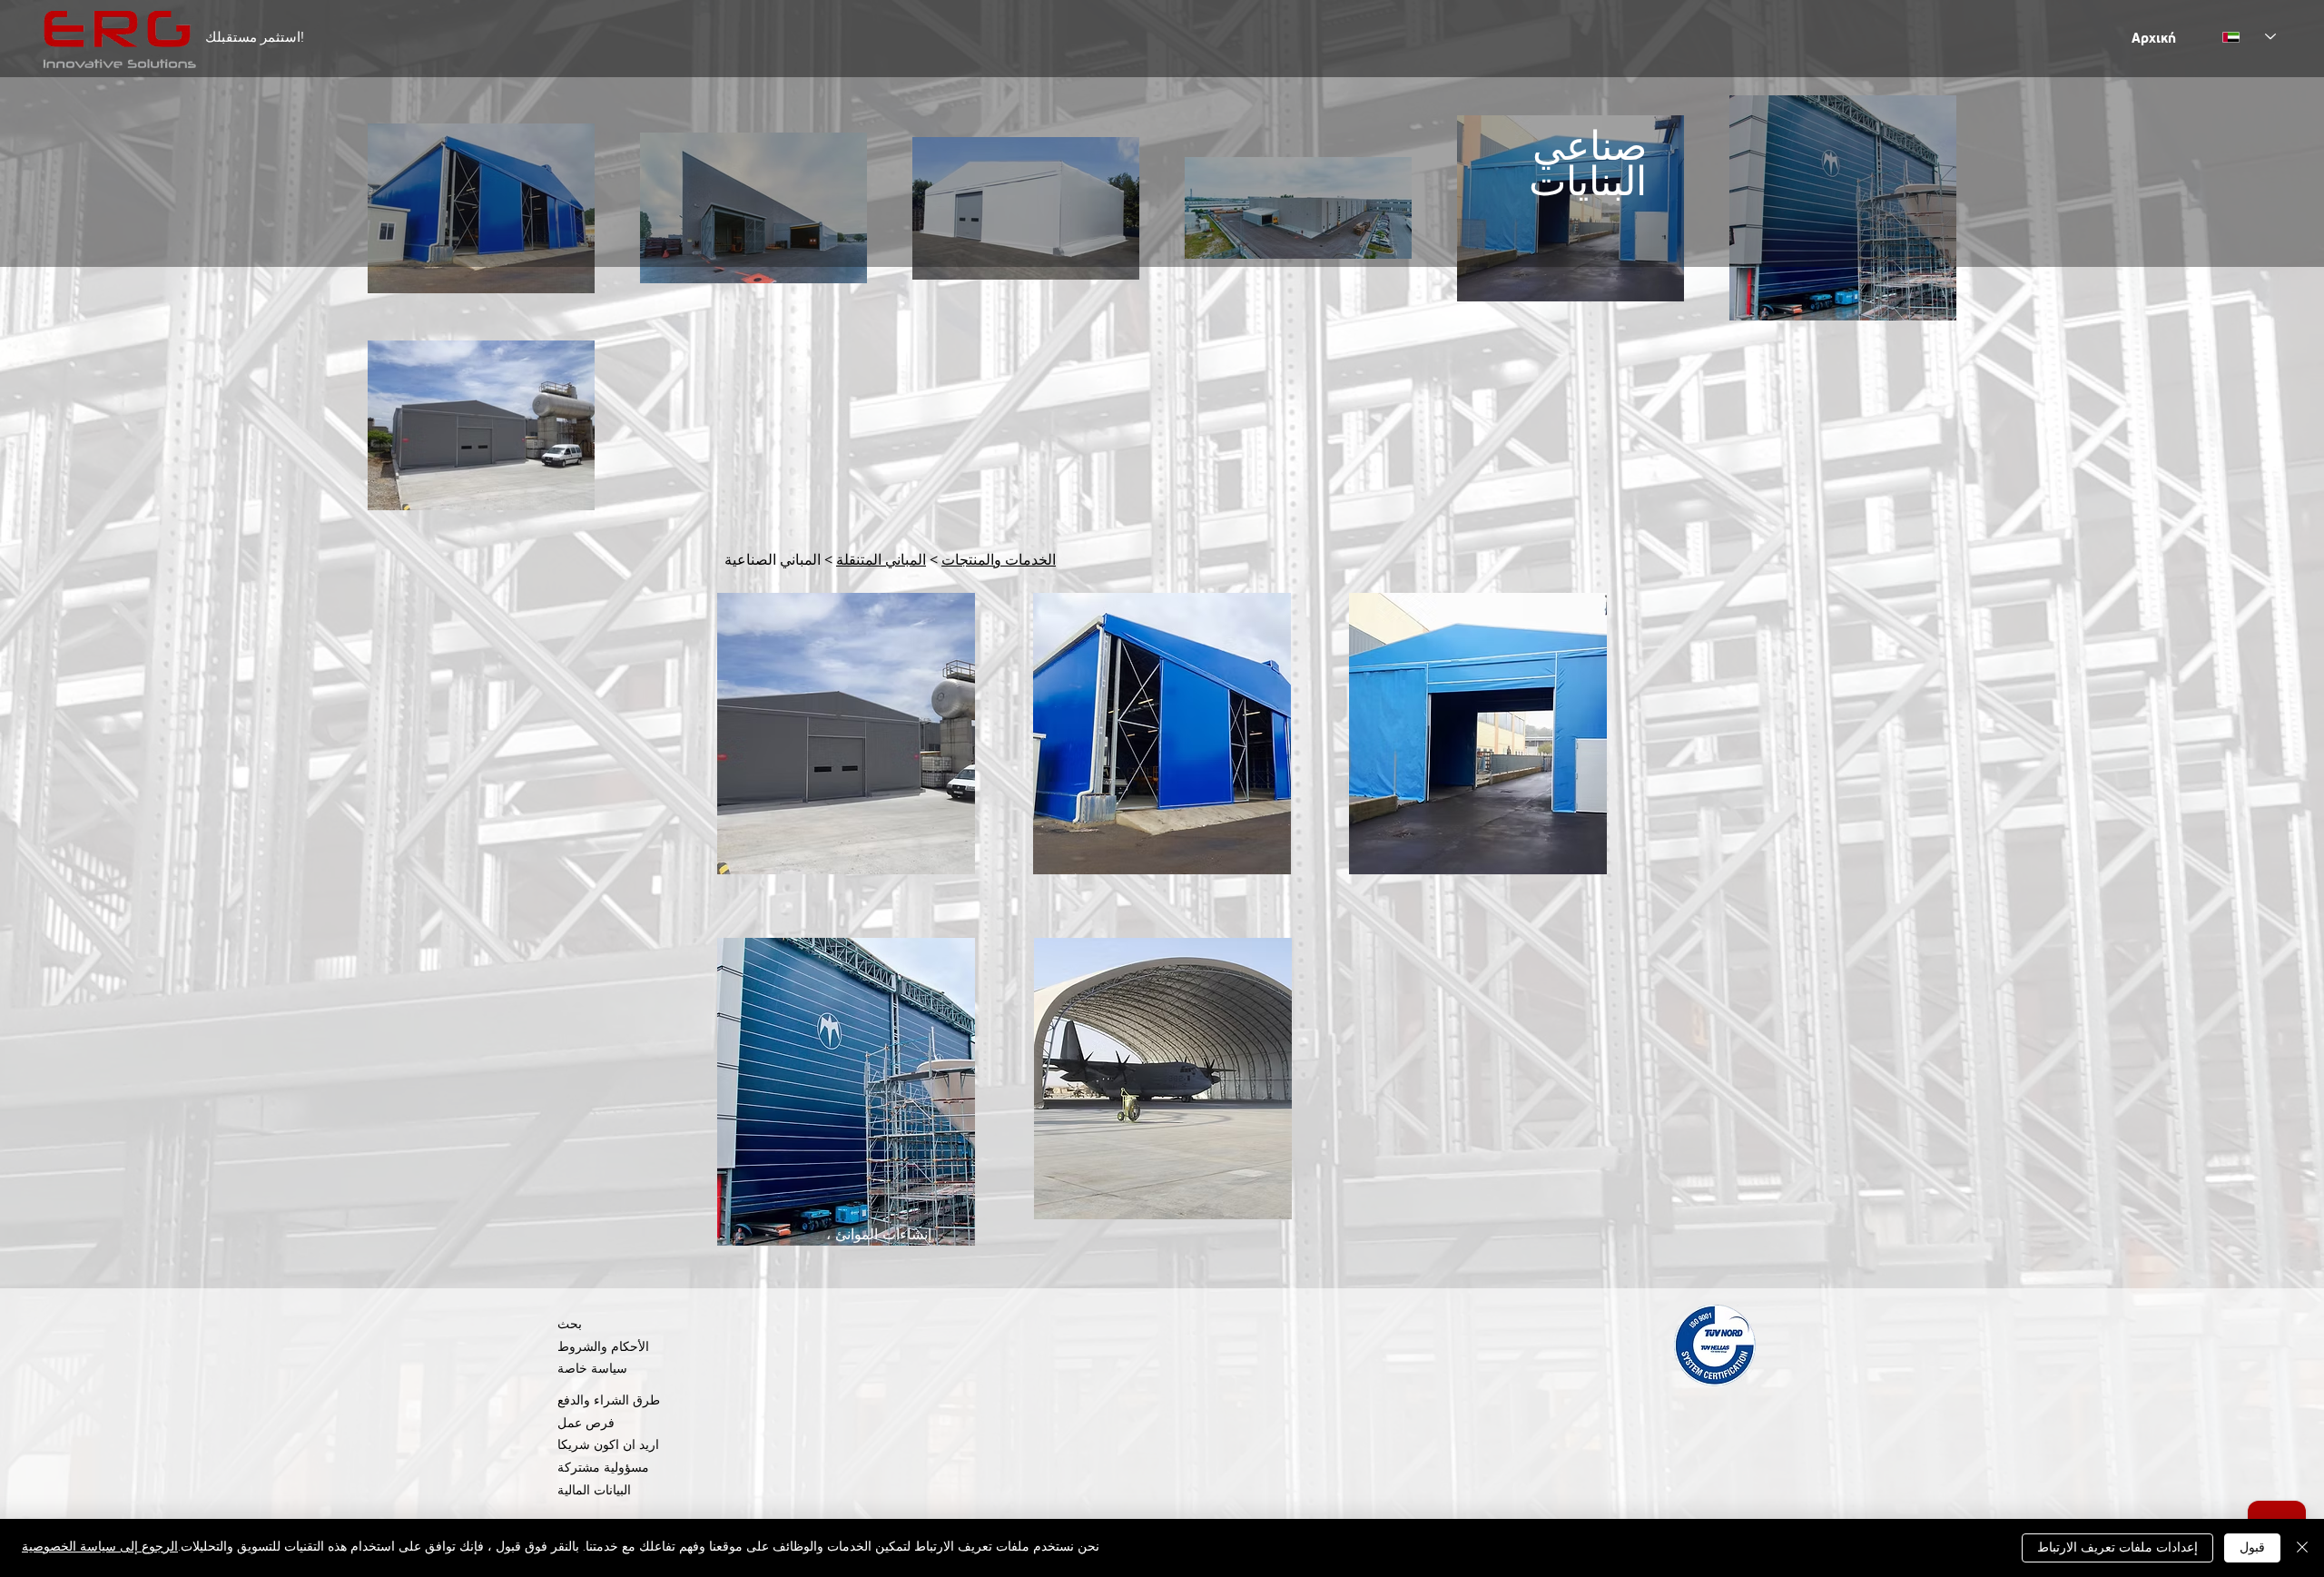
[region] (846, 734)
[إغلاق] (2302, 1548)
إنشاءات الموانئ (883, 1236)
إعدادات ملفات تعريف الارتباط (2117, 1548)
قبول (2252, 1548)
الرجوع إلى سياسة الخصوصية (100, 1547)
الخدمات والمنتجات (999, 561)
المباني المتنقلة (881, 561)
